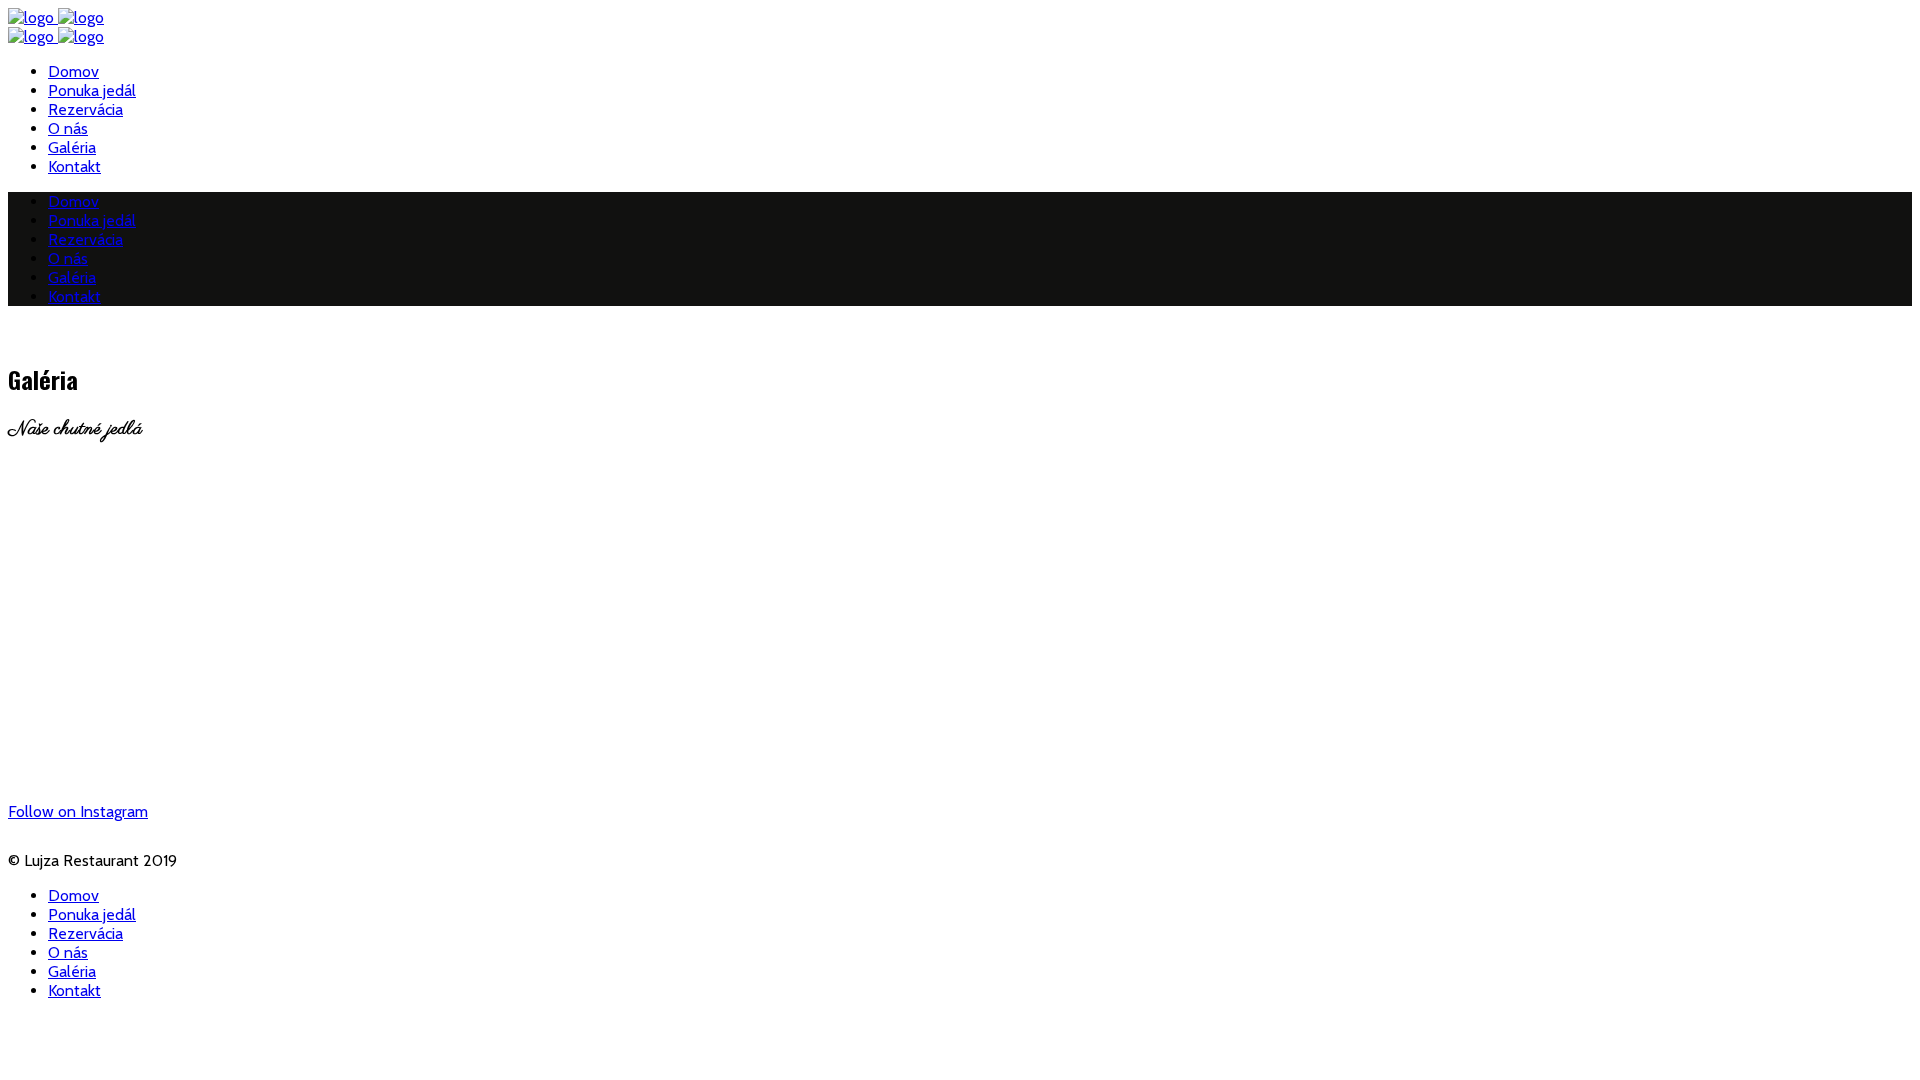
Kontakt (74, 166)
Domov (73, 71)
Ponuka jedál (92, 90)
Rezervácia (85, 109)
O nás (68, 128)
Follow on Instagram (78, 811)
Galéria (72, 147)
